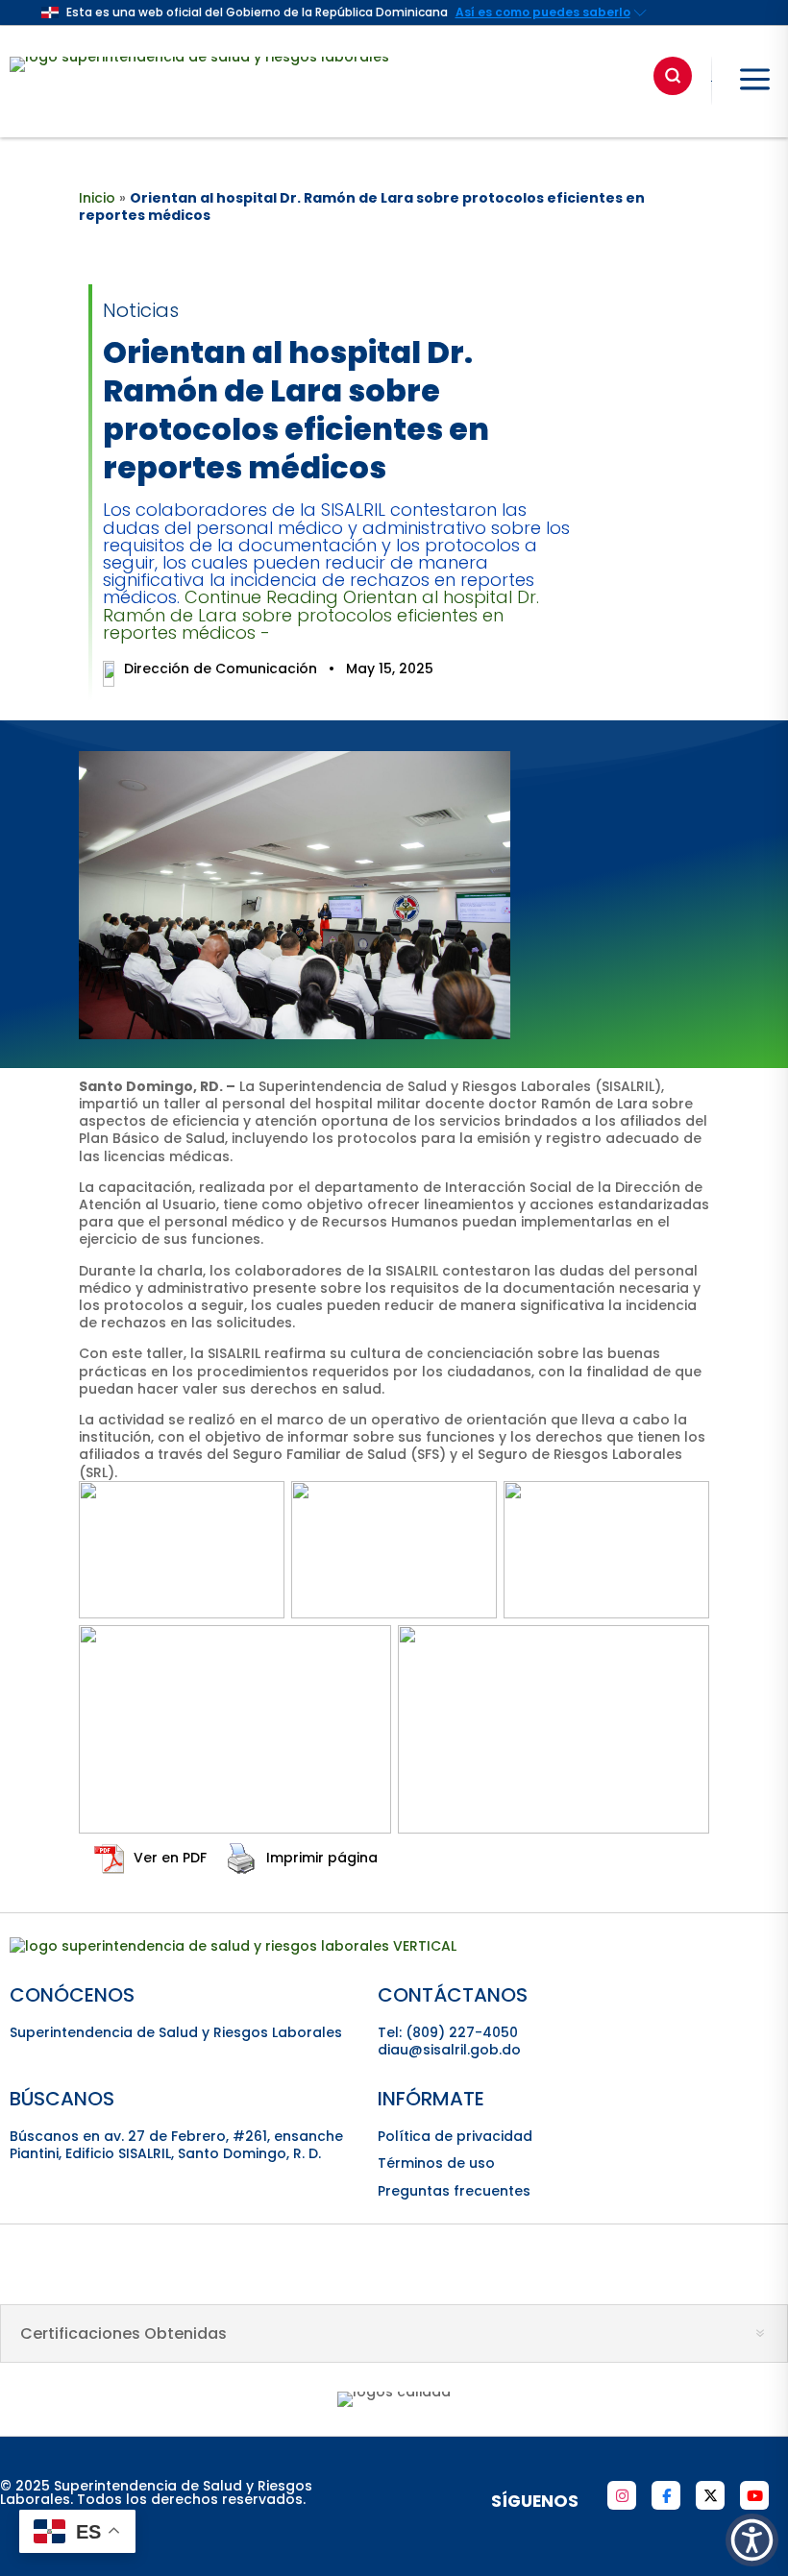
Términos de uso (436, 2163)
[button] (752, 2540)
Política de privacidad (455, 2136)
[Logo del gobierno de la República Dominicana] (233, 1946)
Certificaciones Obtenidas (123, 2333)
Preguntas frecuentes (454, 2191)
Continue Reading (321, 614)
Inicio (97, 198)
